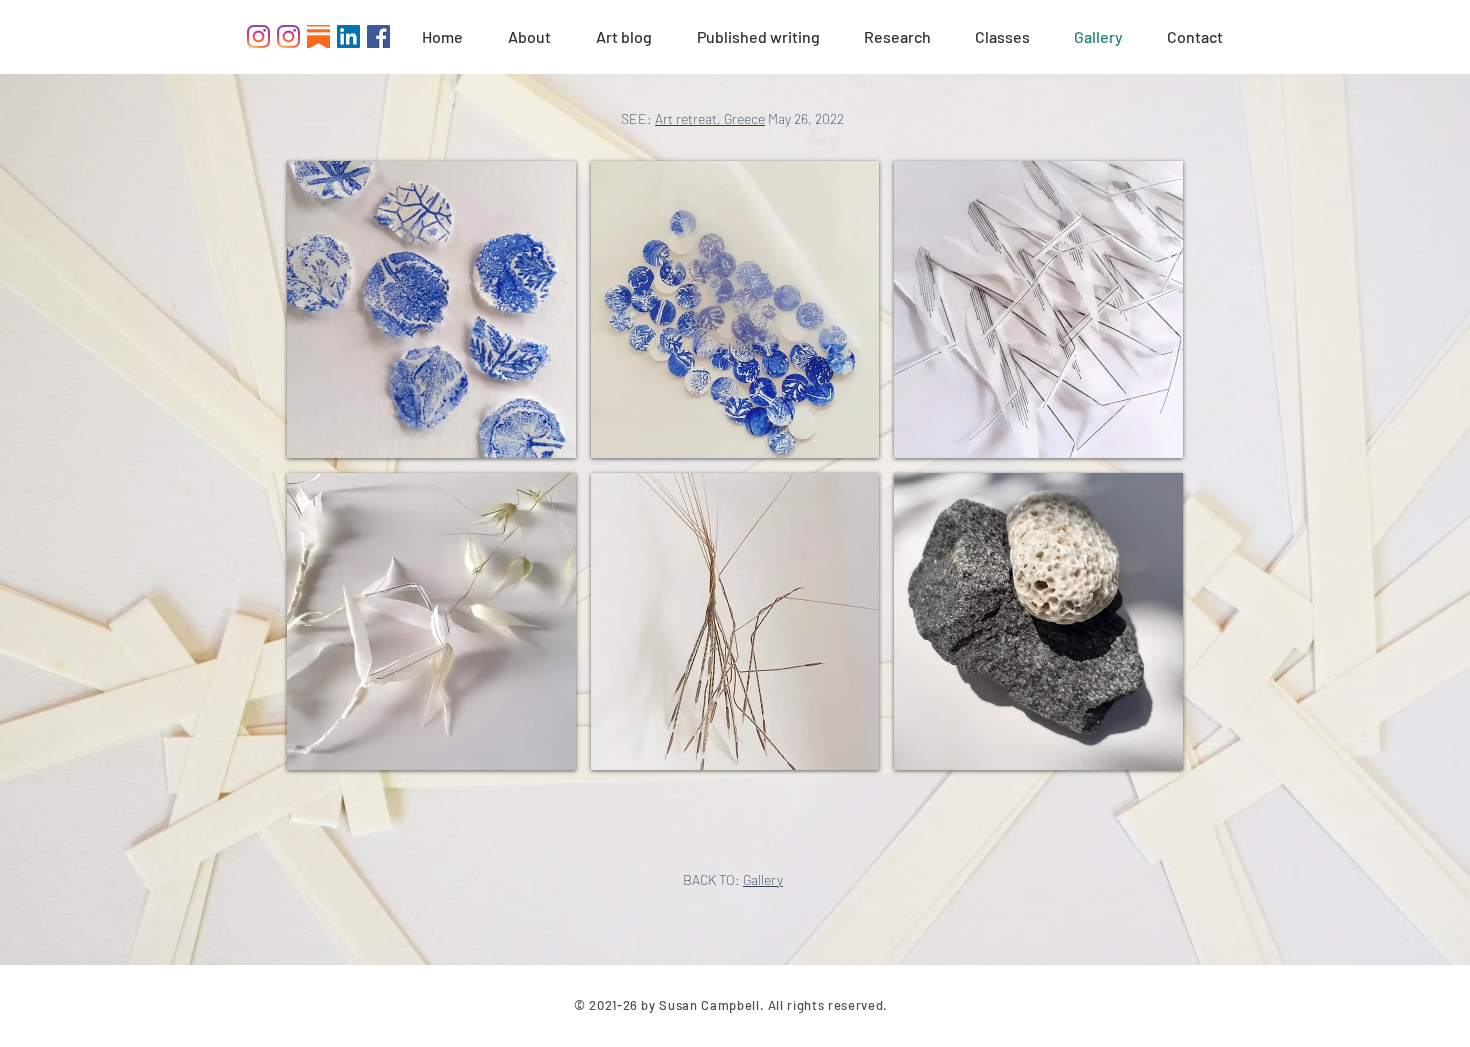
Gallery (763, 879)
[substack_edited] (318, 36)
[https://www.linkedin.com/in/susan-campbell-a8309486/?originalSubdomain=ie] (348, 36)
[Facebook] (378, 36)
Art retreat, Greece (710, 118)
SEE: (638, 118)
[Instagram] (258, 36)
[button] (431, 309)
